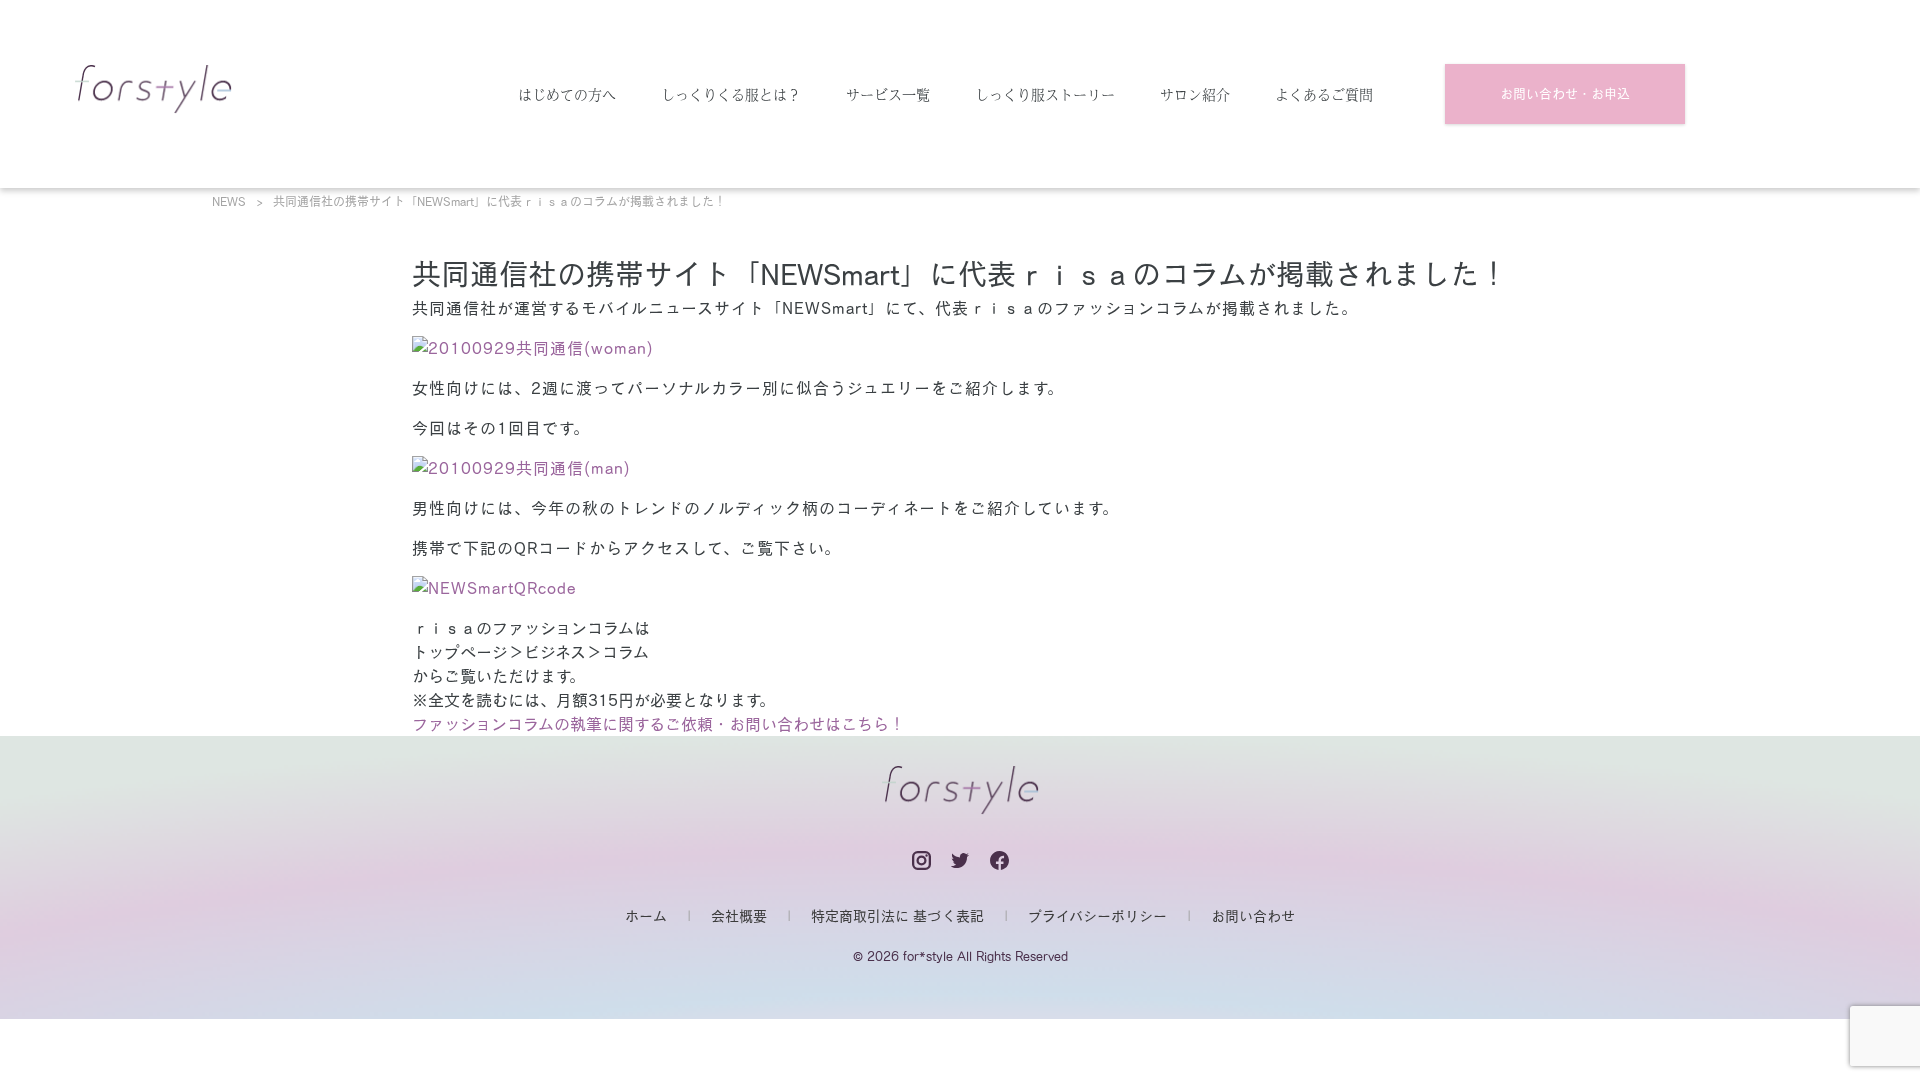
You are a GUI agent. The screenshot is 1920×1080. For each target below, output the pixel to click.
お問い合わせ (1253, 916)
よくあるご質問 (1324, 94)
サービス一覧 (888, 94)
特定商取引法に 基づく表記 (897, 916)
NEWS (229, 201)
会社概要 (739, 916)
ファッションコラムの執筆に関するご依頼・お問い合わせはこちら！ (658, 724)
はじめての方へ (567, 94)
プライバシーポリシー (1097, 916)
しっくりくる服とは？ (731, 94)
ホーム (646, 916)
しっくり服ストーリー (1045, 94)
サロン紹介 (1195, 94)
